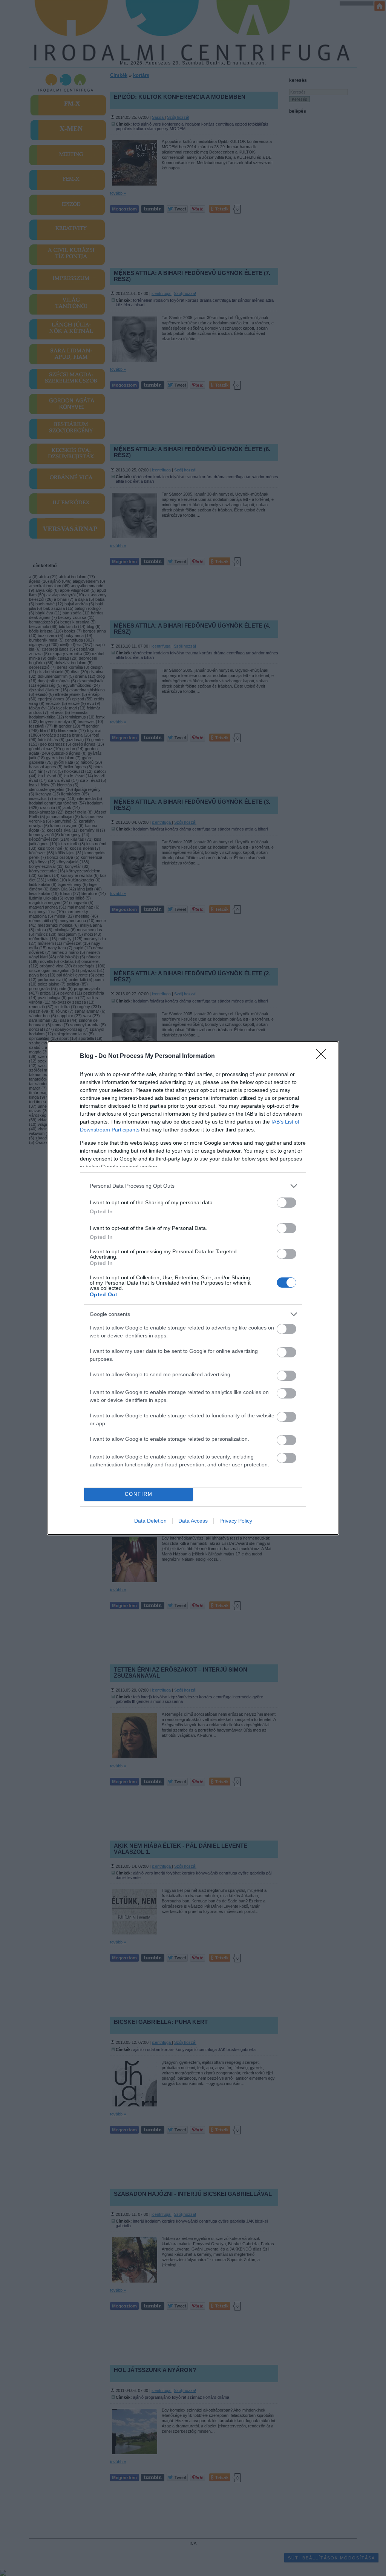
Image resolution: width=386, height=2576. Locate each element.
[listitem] (193, 1186)
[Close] (323, 1056)
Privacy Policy (236, 1521)
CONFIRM (139, 1494)
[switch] (286, 1203)
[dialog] (193, 1288)
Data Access (193, 1521)
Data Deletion (150, 1521)
